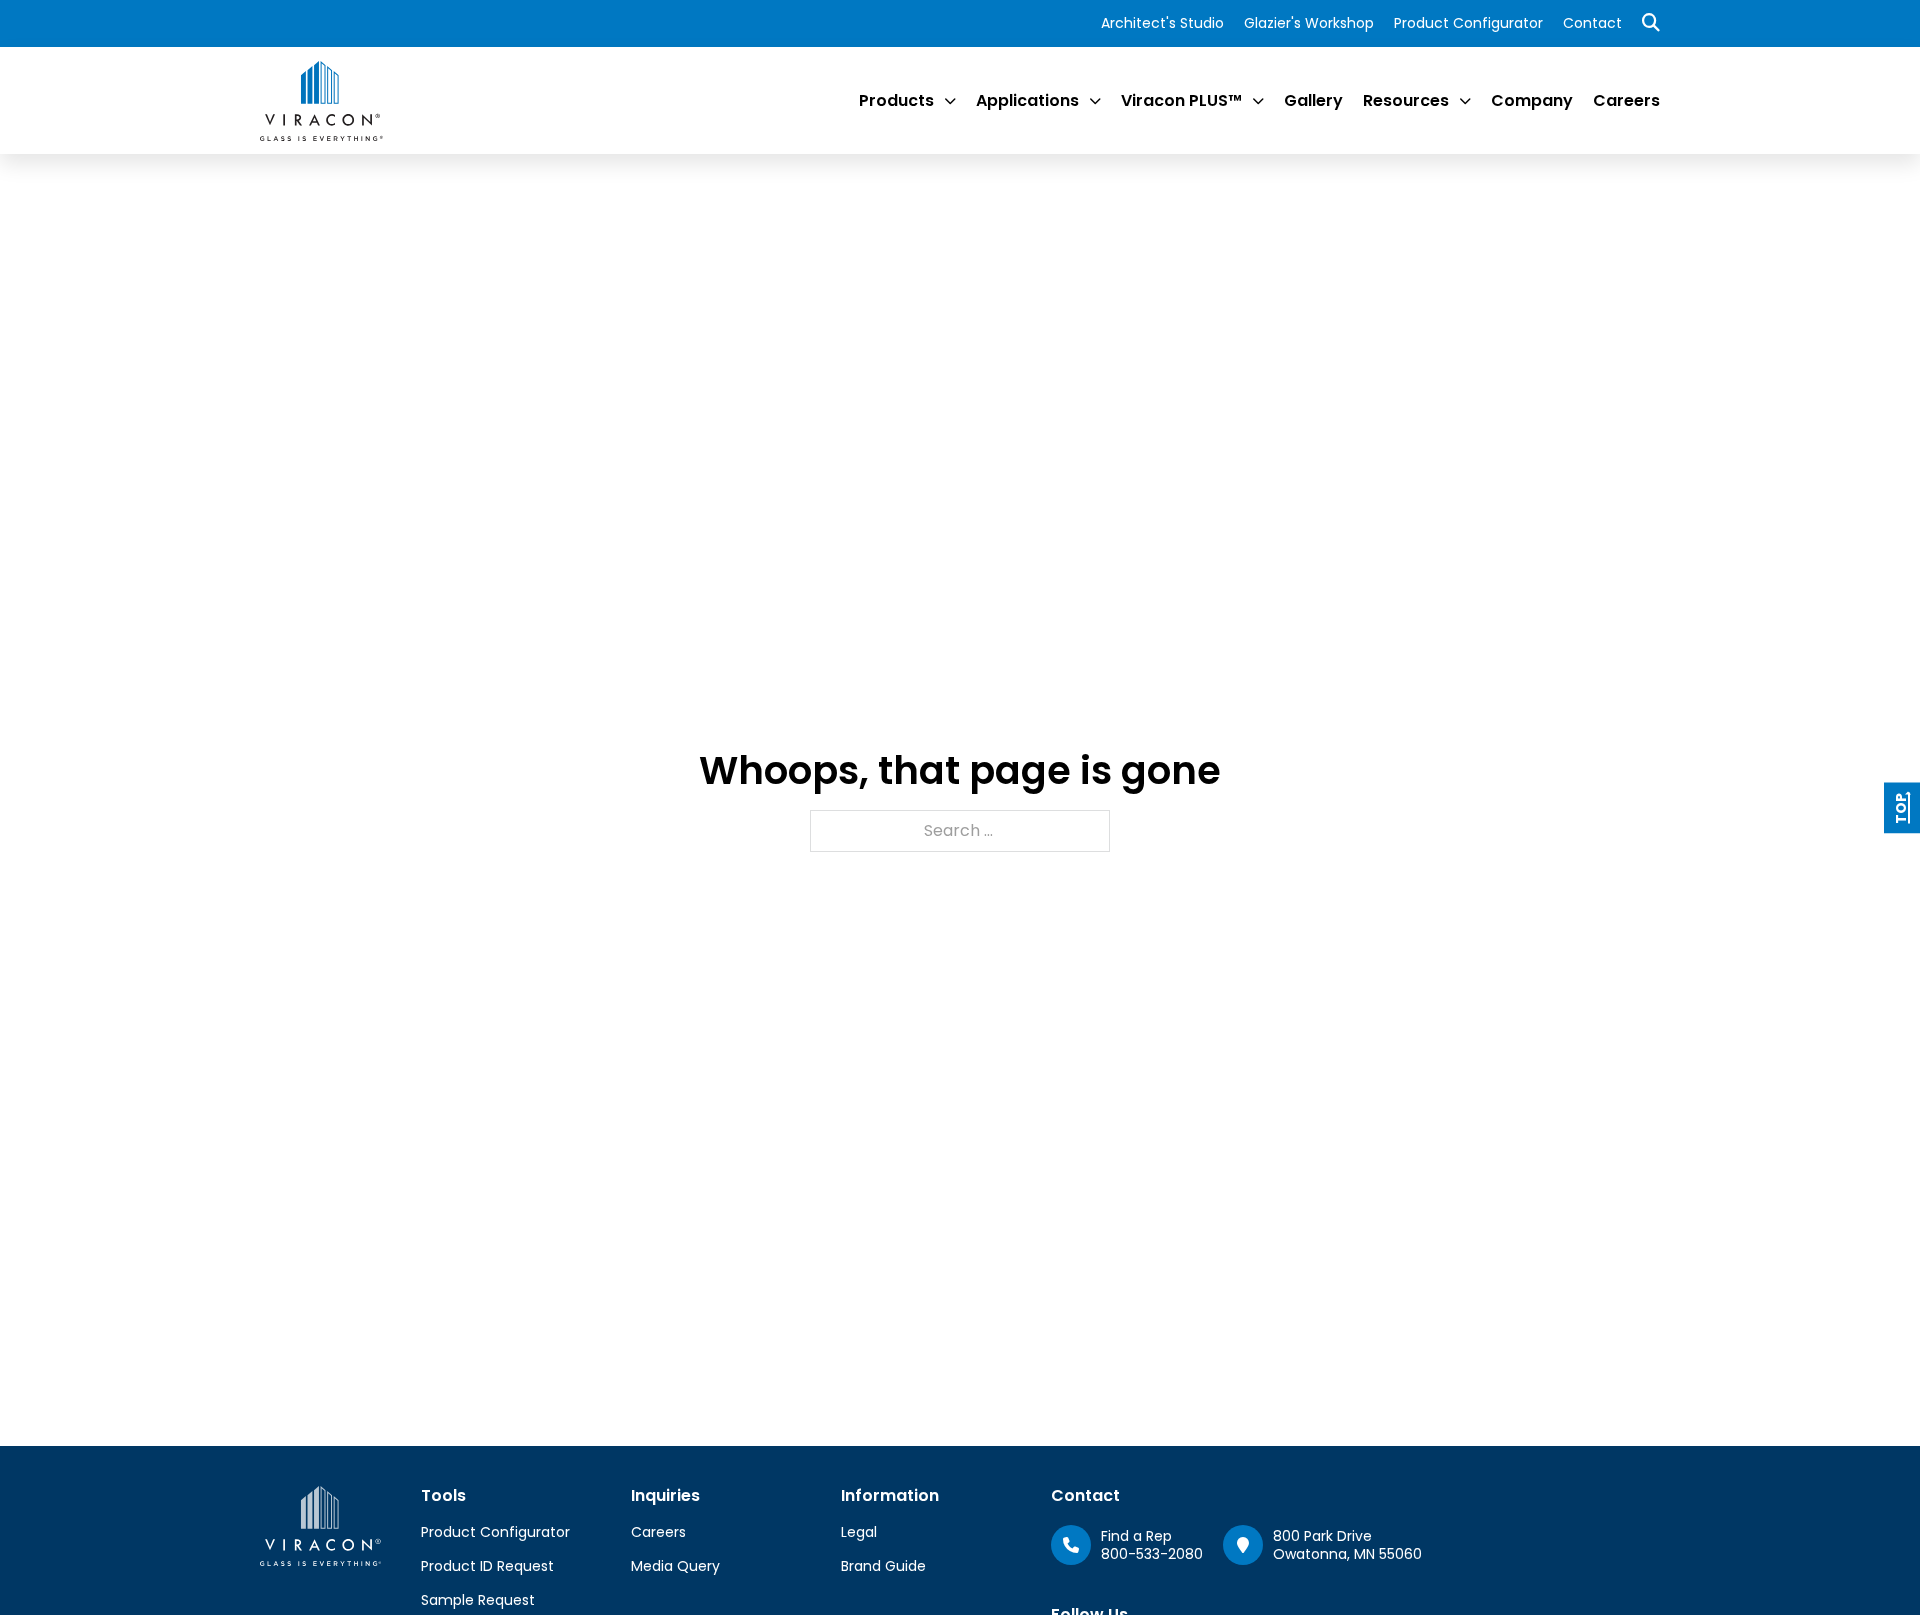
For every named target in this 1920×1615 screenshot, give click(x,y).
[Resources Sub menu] (1465, 101)
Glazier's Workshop (1309, 23)
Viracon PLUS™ (1181, 100)
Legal (859, 1532)
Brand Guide (883, 1566)
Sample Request (478, 1600)
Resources (1406, 100)
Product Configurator (1468, 23)
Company (1532, 100)
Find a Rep (1136, 1536)
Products (896, 100)
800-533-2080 (1152, 1554)
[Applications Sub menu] (1095, 101)
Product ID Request (487, 1566)
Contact (1592, 23)
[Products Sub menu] (950, 101)
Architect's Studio (1162, 23)
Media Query (675, 1566)
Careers (1626, 100)
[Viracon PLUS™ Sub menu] (1258, 101)
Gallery (1313, 100)
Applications (1027, 100)
